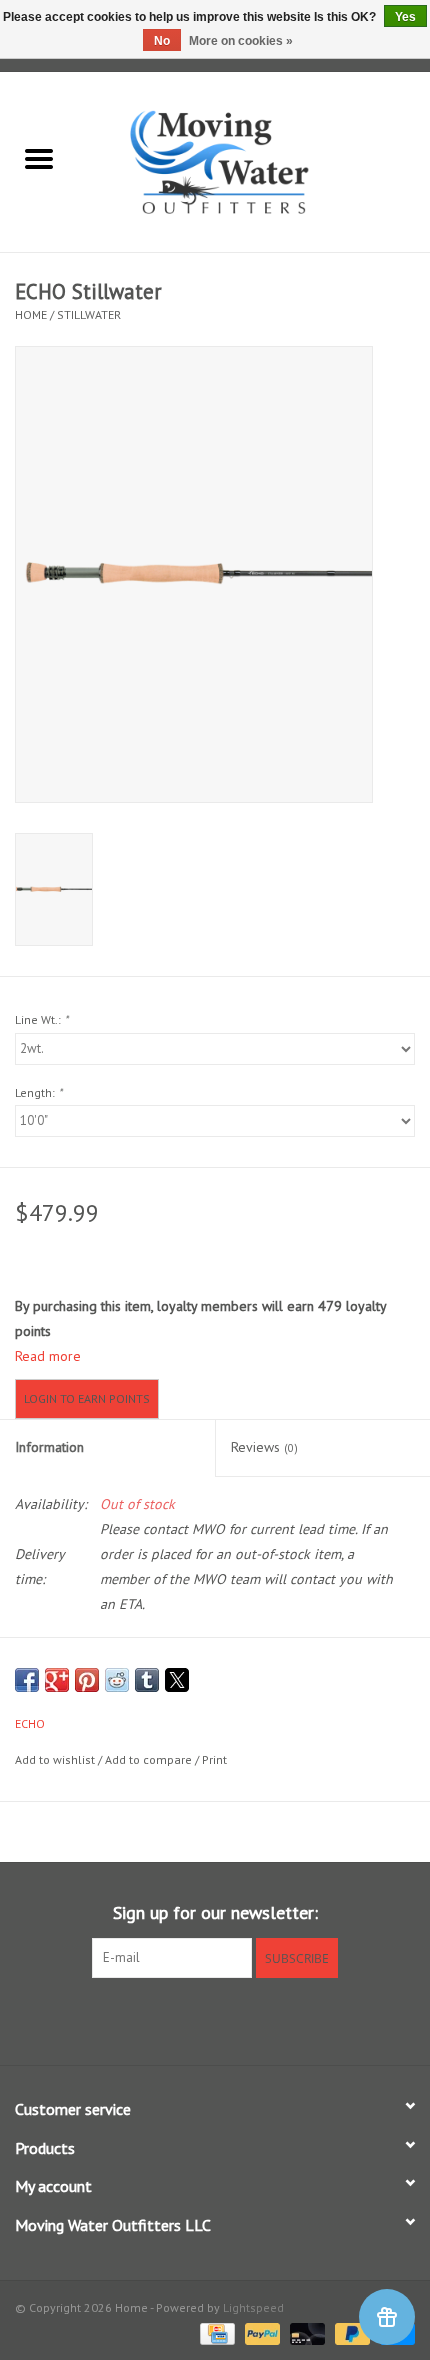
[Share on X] (177, 1680)
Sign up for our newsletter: (215, 1912)
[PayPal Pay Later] (350, 2332)
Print (214, 1759)
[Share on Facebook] (27, 1680)
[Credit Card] (215, 2332)
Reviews (264, 1447)
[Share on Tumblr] (147, 1680)
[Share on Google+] (57, 1680)
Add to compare (150, 1759)
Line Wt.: (41, 1019)
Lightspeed (253, 2307)
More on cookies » (241, 41)
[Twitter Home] (215, 2019)
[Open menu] (39, 158)
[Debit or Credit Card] (305, 2332)
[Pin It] (87, 1680)
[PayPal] (260, 2332)
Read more (48, 1356)
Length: (38, 1092)
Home (31, 314)
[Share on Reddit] (117, 1680)
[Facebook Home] (179, 2019)
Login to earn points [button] (87, 1398)
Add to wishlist (56, 1759)
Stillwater (89, 314)
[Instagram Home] (251, 2019)
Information (49, 1447)
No (162, 41)
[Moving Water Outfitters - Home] (254, 161)
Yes (405, 17)
